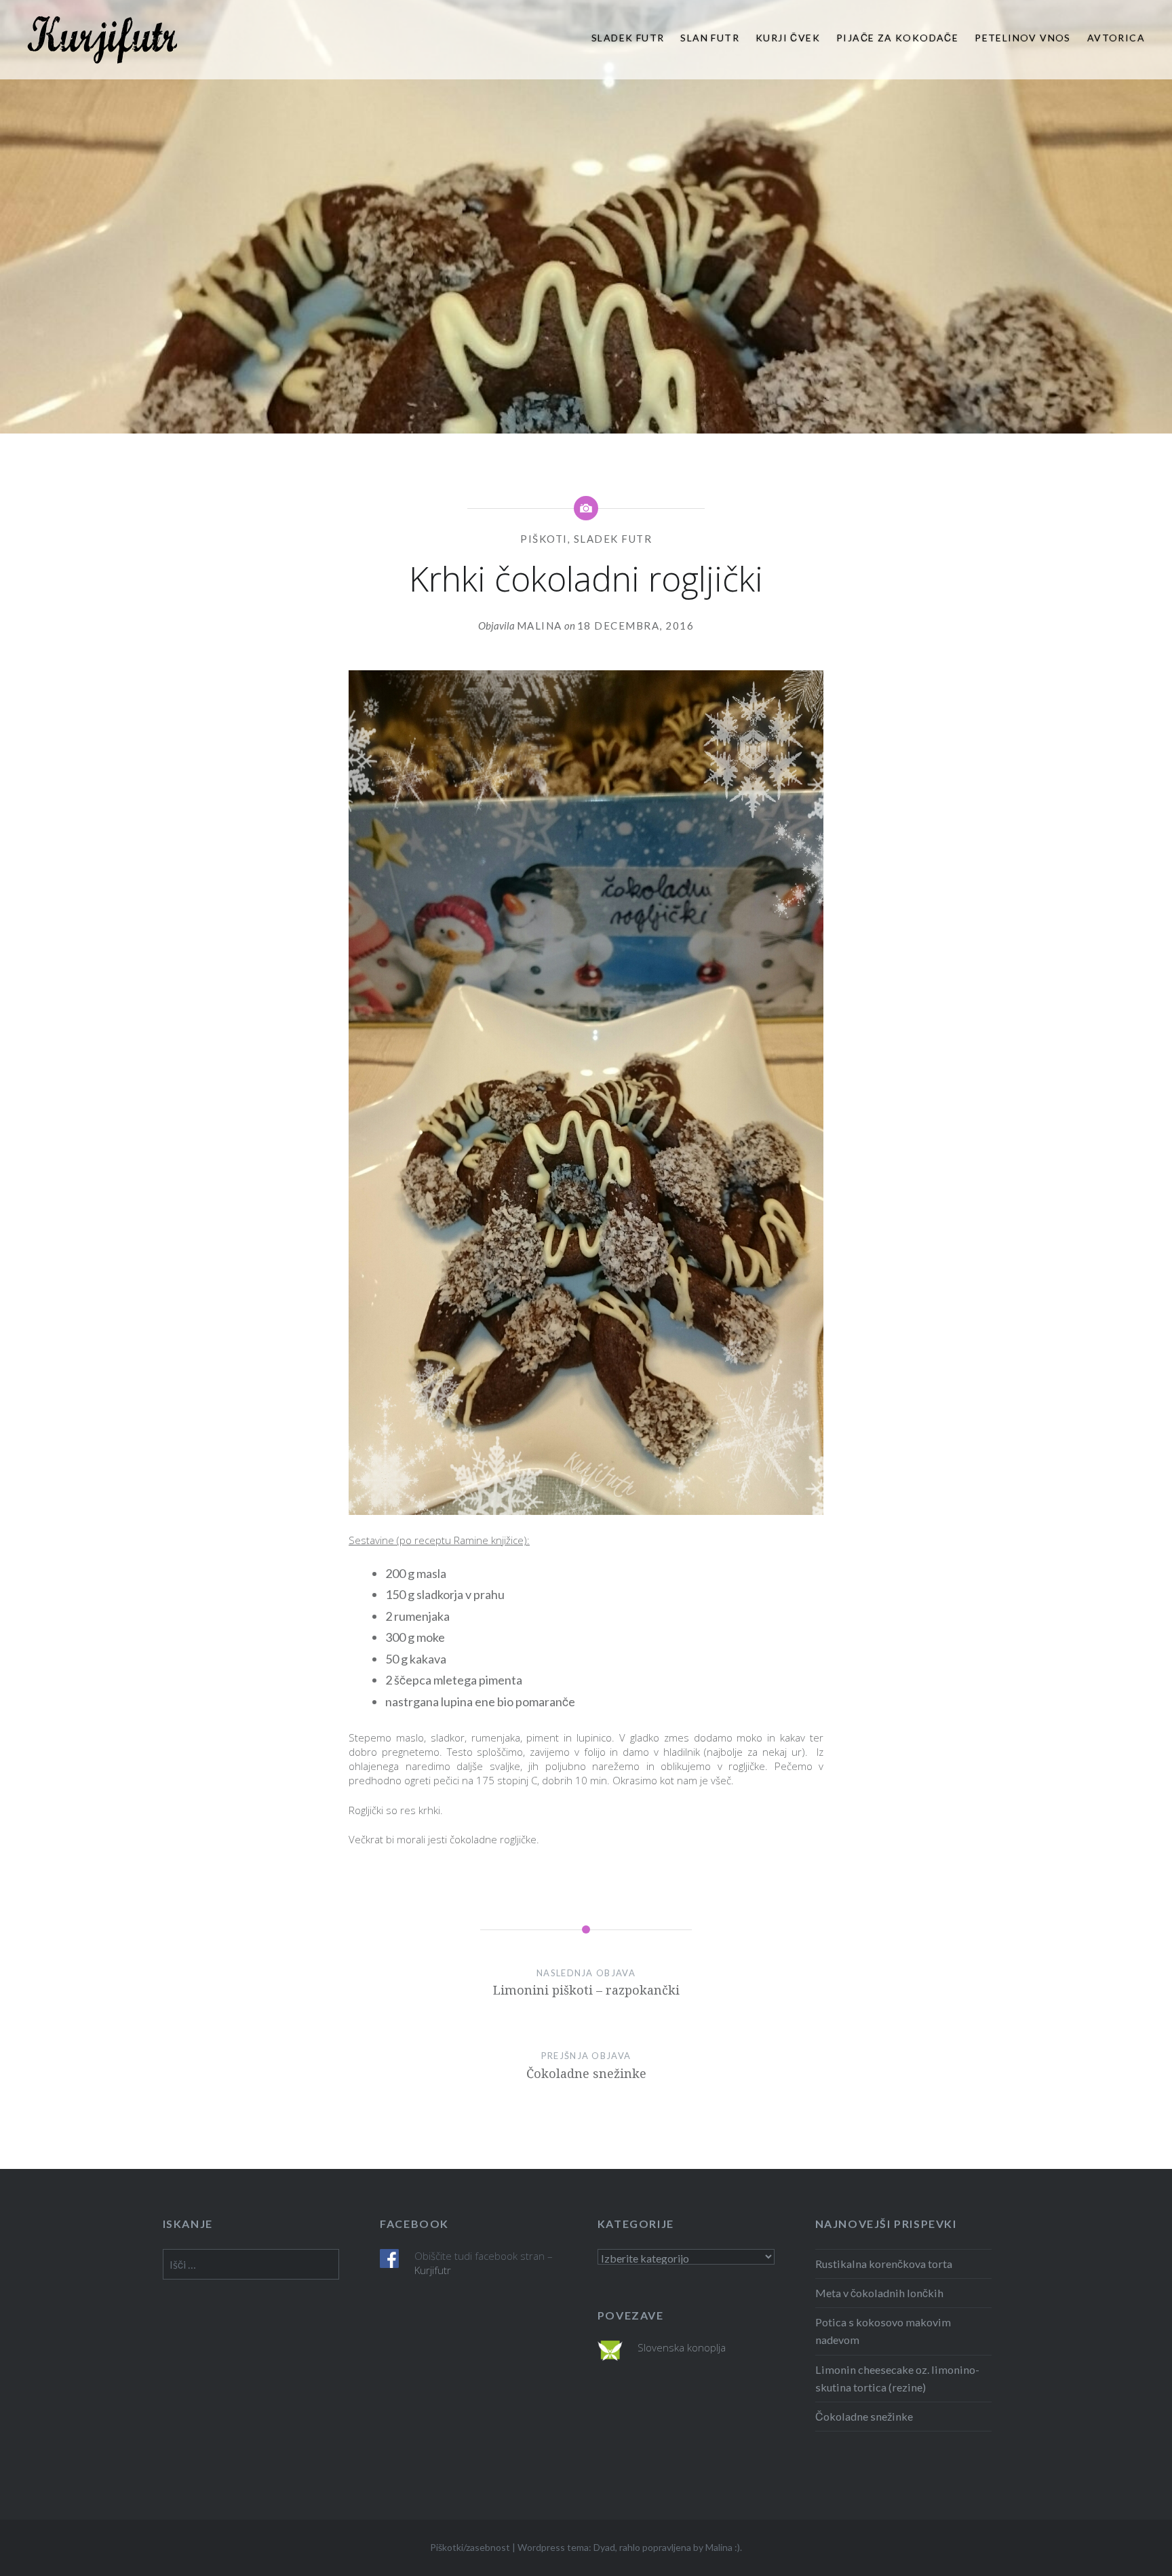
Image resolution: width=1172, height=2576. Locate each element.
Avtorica (1116, 38)
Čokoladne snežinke (864, 2416)
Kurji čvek (788, 38)
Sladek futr (628, 38)
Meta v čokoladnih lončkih (879, 2293)
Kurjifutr (433, 2270)
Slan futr (710, 38)
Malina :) (723, 2547)
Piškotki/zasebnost (470, 2547)
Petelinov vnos (1023, 38)
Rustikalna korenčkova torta (884, 2264)
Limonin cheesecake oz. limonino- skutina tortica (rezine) (897, 2378)
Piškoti (544, 539)
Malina (540, 626)
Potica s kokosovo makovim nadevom (883, 2331)
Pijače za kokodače (897, 38)
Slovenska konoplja (682, 2347)
